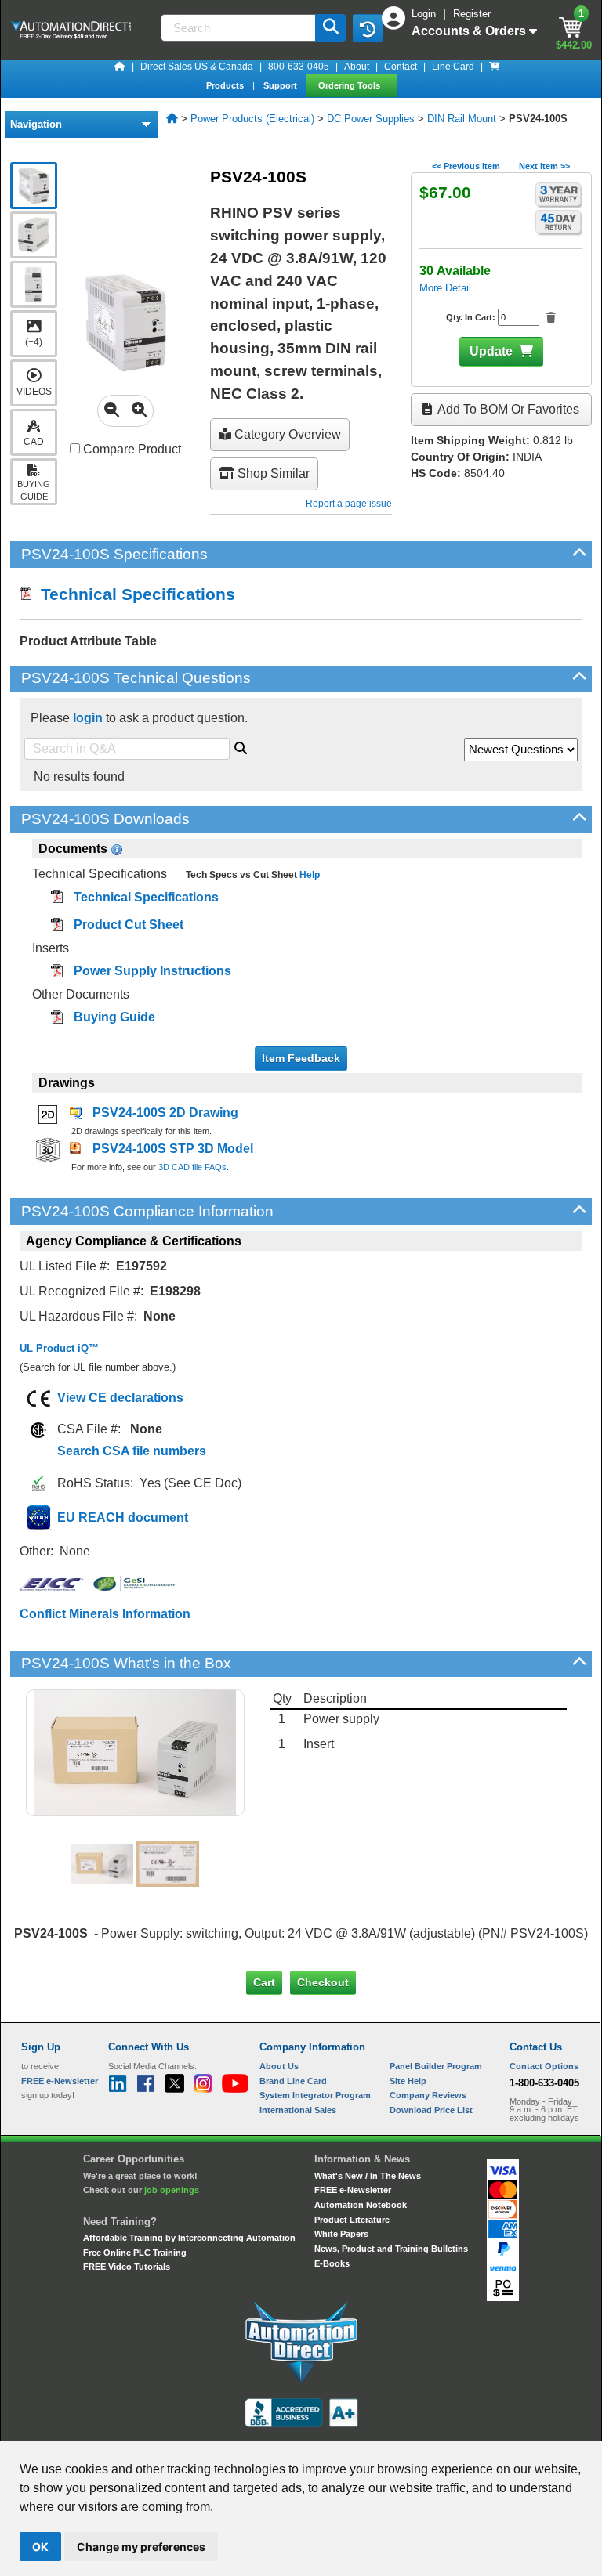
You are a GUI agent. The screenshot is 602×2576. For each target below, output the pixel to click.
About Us (279, 2066)
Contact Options (544, 2066)
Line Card (453, 67)
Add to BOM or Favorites (507, 409)
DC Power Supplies (371, 119)
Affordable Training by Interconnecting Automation (189, 2238)
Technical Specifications (133, 594)
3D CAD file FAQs (192, 1167)
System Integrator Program (315, 2095)
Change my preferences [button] (141, 2547)
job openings (172, 2190)
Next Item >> (544, 166)
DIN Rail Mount (462, 119)
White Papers (341, 2234)
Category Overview (286, 434)
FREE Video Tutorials (127, 2267)
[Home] (120, 67)
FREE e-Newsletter (353, 2190)
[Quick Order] (495, 67)
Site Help (408, 2081)
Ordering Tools (350, 85)
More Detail (445, 288)
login (88, 718)
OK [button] (40, 2547)
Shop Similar (272, 473)
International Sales (298, 2110)
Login (425, 14)
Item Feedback (301, 1058)
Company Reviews (428, 2095)
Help (308, 875)
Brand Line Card (293, 2081)
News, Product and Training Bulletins (391, 2249)
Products (226, 85)
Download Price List (431, 2110)
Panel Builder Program (436, 2066)
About (357, 67)
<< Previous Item (466, 166)
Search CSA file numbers (132, 1451)
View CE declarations (120, 1398)
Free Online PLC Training (135, 2253)
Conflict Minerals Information (105, 1614)
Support (281, 85)
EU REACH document (123, 1517)
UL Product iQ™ (59, 1348)
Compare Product (131, 449)
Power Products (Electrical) (252, 119)
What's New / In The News (368, 2176)
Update (491, 351)
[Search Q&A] (241, 746)
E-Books (332, 2263)
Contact (401, 67)
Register (472, 14)
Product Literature (352, 2220)
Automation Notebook (361, 2205)
